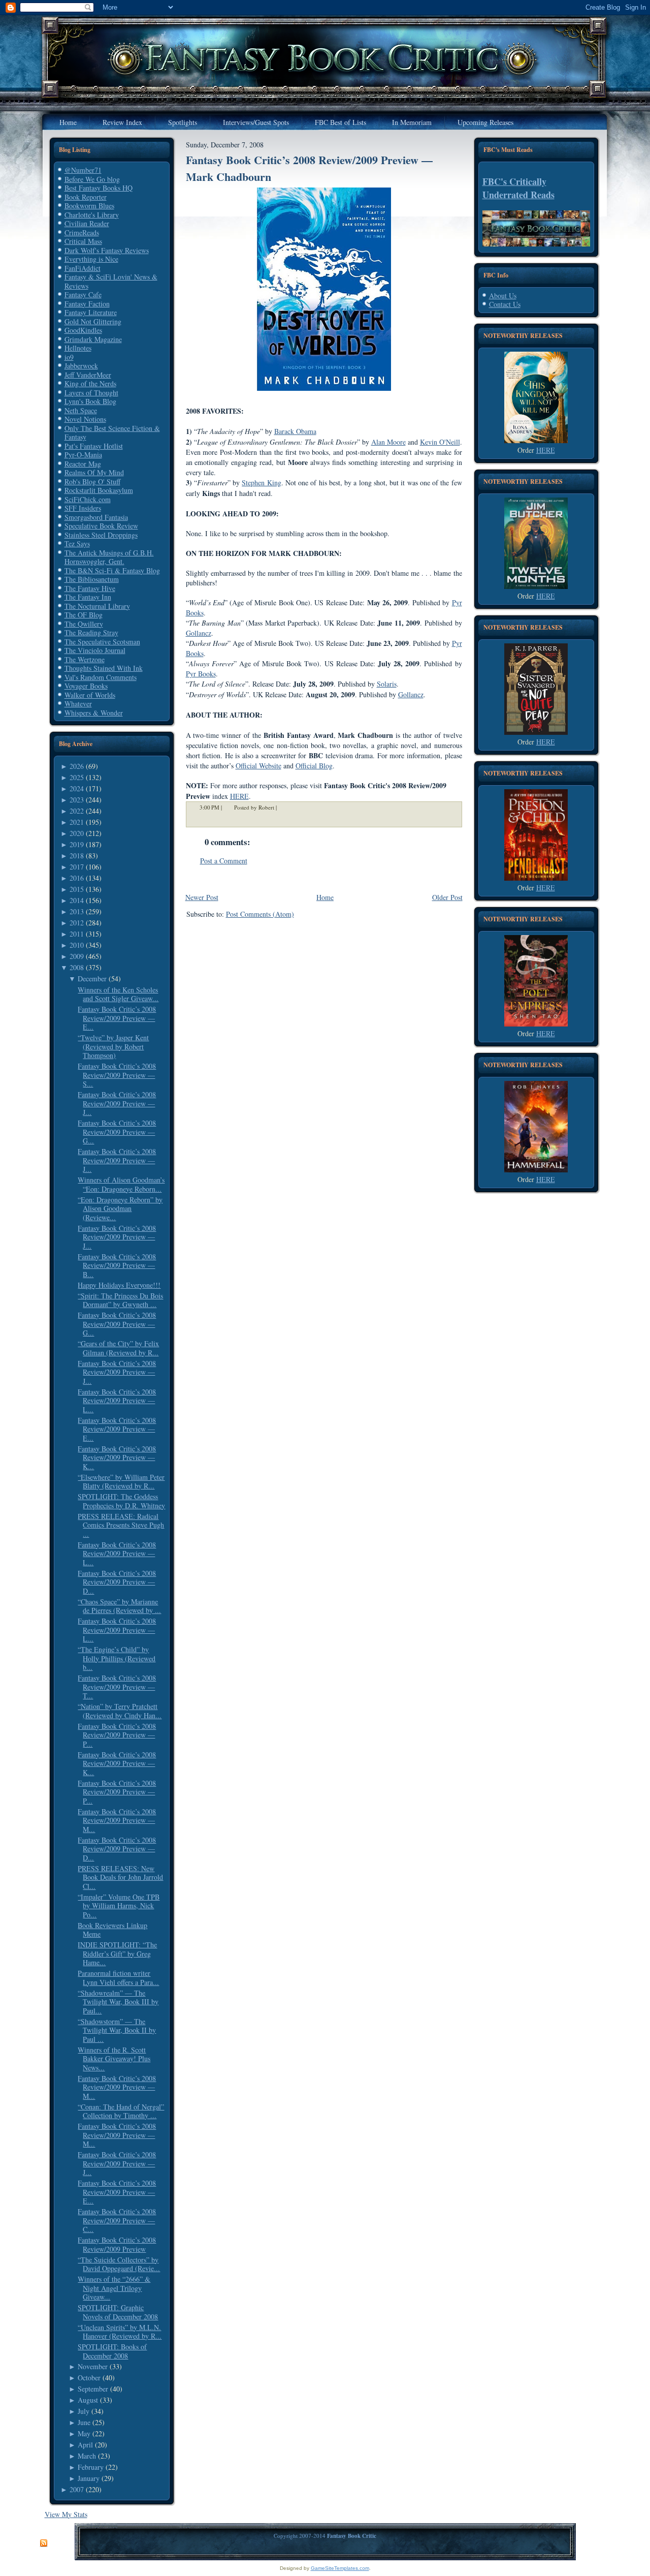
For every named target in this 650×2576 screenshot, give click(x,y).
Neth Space (81, 410)
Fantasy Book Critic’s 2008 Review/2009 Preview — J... (117, 1103)
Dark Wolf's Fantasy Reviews (107, 250)
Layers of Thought (91, 393)
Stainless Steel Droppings (101, 535)
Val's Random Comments (101, 677)
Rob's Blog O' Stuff (92, 482)
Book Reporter (86, 197)
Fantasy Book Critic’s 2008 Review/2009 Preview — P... (117, 1735)
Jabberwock (81, 366)
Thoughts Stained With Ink (104, 668)
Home (325, 897)
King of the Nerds (90, 383)
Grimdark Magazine (93, 339)
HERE (239, 796)
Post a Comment (224, 861)
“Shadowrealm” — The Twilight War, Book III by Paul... (118, 2002)
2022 (77, 811)
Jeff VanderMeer (88, 375)
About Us (503, 296)
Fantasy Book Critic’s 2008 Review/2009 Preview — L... (117, 1401)
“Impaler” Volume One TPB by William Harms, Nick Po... (119, 1906)
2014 (77, 900)
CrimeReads (82, 232)
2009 (77, 956)
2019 (77, 844)
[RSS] (44, 2543)
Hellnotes (78, 348)
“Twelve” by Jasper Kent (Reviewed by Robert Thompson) (113, 1046)
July (84, 2411)
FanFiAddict (83, 268)
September (93, 2389)
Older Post (447, 897)
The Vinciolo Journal (95, 650)
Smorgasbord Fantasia (96, 517)
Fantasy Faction (87, 304)
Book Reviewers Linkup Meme (112, 1930)
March (87, 2456)
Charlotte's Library (92, 215)
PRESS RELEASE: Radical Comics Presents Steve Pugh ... (121, 1525)
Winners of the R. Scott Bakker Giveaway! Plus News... (114, 2059)
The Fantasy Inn (88, 597)
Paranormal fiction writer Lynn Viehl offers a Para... (118, 1978)
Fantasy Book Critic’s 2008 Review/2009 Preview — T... (117, 1687)
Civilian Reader (87, 223)
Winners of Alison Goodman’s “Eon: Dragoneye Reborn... (121, 1184)
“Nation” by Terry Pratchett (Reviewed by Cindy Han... (120, 1711)
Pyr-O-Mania (83, 455)
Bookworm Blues (89, 206)
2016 (77, 878)
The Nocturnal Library (97, 606)
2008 (77, 967)
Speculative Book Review (101, 526)
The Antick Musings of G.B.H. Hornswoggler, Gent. (109, 557)
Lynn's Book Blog (90, 401)
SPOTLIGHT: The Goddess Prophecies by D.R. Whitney (121, 1501)
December (92, 979)
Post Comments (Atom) (260, 914)
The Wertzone (85, 659)
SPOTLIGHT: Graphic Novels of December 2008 (118, 2312)
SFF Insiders (83, 508)
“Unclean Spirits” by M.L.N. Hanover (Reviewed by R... (120, 2332)
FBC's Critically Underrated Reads (518, 188)
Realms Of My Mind (94, 472)
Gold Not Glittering (93, 321)
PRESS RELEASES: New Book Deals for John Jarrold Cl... (120, 1877)
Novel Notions (85, 419)
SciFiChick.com (88, 499)
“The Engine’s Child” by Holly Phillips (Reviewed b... (117, 1658)
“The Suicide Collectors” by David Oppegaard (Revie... (119, 2264)
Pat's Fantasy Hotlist (94, 446)
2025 (77, 777)
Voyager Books (86, 686)
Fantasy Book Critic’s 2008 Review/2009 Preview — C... (117, 2220)
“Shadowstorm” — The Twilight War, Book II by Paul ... (117, 2030)
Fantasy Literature (91, 312)
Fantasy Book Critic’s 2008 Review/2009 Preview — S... (117, 1075)
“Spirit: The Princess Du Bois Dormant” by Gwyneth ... (120, 1300)
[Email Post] (283, 807)
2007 (77, 2489)
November (93, 2366)
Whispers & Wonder (94, 713)
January (89, 2478)
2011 (77, 934)
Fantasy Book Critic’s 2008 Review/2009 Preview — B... (117, 1265)
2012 (77, 923)
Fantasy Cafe (83, 294)
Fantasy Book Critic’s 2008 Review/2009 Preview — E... (117, 1018)
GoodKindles (83, 330)
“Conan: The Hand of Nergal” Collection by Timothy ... (121, 2111)
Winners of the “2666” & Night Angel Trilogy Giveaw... (114, 2288)
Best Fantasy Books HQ (99, 188)
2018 (77, 856)
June (84, 2422)
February (91, 2467)
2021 (77, 822)
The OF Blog (84, 615)
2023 (77, 800)
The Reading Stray (91, 632)
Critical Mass (83, 241)
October (89, 2378)
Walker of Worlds (90, 695)
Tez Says (77, 544)
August (88, 2400)
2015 (77, 889)
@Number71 (83, 170)
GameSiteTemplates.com (340, 2568)
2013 (77, 911)
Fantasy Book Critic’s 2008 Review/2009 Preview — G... (117, 1132)
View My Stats (66, 2514)
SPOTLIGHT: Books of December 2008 (112, 2351)
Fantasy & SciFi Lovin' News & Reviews (111, 281)
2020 (77, 833)
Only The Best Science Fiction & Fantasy (112, 433)
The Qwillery (84, 624)
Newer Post (202, 897)
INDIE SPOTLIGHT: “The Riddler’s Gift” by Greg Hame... (117, 1953)
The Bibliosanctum (92, 579)
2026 (77, 766)
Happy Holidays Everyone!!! (119, 1285)
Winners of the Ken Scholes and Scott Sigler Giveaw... (118, 994)
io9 (69, 357)
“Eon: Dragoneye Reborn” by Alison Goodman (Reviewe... (120, 1208)
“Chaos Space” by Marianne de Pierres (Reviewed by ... (119, 1606)
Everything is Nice (91, 259)
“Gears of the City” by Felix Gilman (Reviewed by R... (118, 1348)
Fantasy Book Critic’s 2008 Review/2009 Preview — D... (117, 1582)
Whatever (78, 704)
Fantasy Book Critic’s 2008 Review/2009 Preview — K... (117, 1457)
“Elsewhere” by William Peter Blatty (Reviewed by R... (121, 1482)
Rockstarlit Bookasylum (99, 490)
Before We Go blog (92, 179)
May (84, 2433)
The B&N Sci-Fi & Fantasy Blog (112, 570)
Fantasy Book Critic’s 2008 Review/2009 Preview (117, 2244)
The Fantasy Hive (90, 588)
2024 (77, 788)
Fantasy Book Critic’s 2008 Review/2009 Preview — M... (117, 1820)
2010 (77, 945)
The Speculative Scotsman (102, 642)
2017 (77, 867)
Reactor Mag (83, 464)
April (85, 2445)
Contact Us (505, 304)
